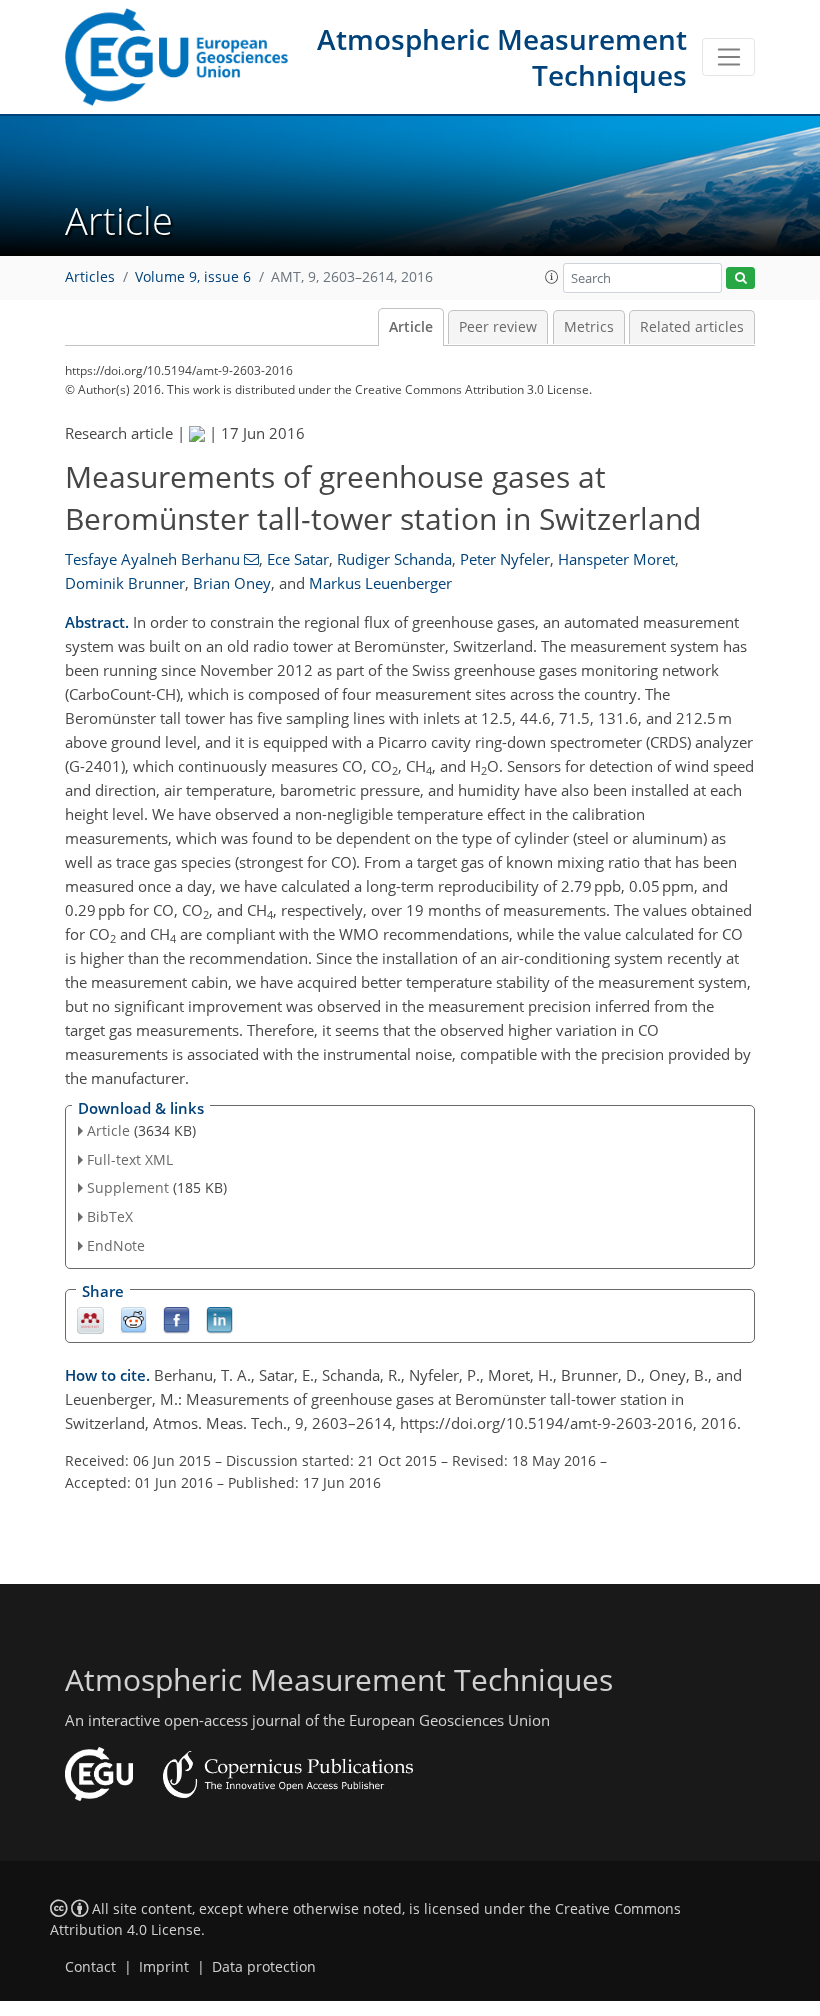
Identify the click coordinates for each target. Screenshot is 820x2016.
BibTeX (110, 1216)
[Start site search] (740, 278)
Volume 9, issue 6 (193, 277)
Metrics (589, 327)
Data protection (264, 1967)
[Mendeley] (90, 1318)
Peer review (498, 327)
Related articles (692, 327)
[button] (552, 277)
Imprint (164, 1967)
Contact (90, 1967)
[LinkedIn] (219, 1318)
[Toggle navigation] (728, 57)
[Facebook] (176, 1318)
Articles (90, 277)
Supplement (128, 1187)
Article (411, 327)
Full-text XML (130, 1159)
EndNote (116, 1245)
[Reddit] (133, 1318)
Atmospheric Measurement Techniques (502, 57)
